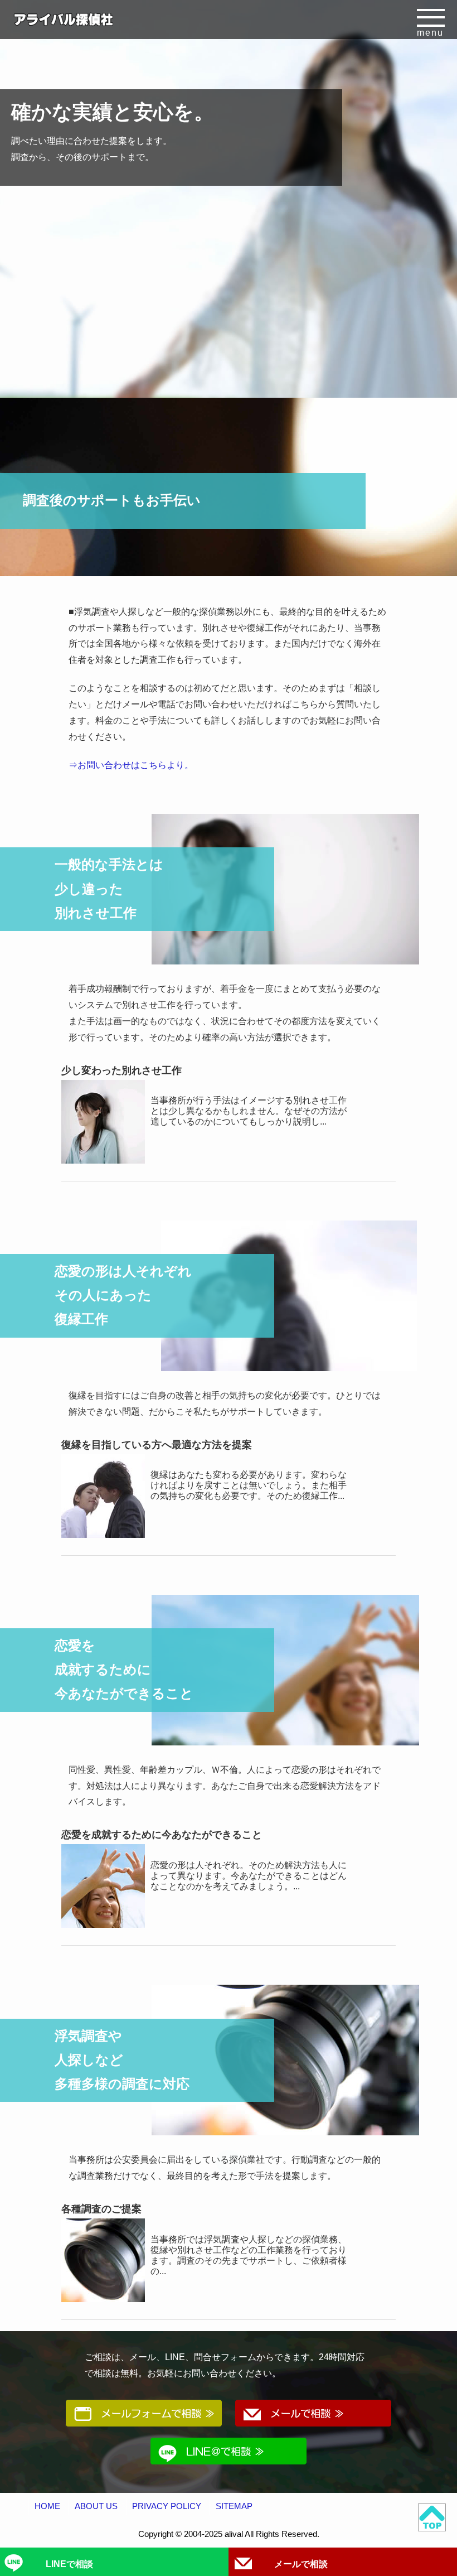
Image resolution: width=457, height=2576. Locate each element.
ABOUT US (96, 2506)
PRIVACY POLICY (167, 2506)
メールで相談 (301, 2564)
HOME (47, 2506)
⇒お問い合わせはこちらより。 (131, 765)
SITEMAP (234, 2506)
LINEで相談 (69, 2564)
